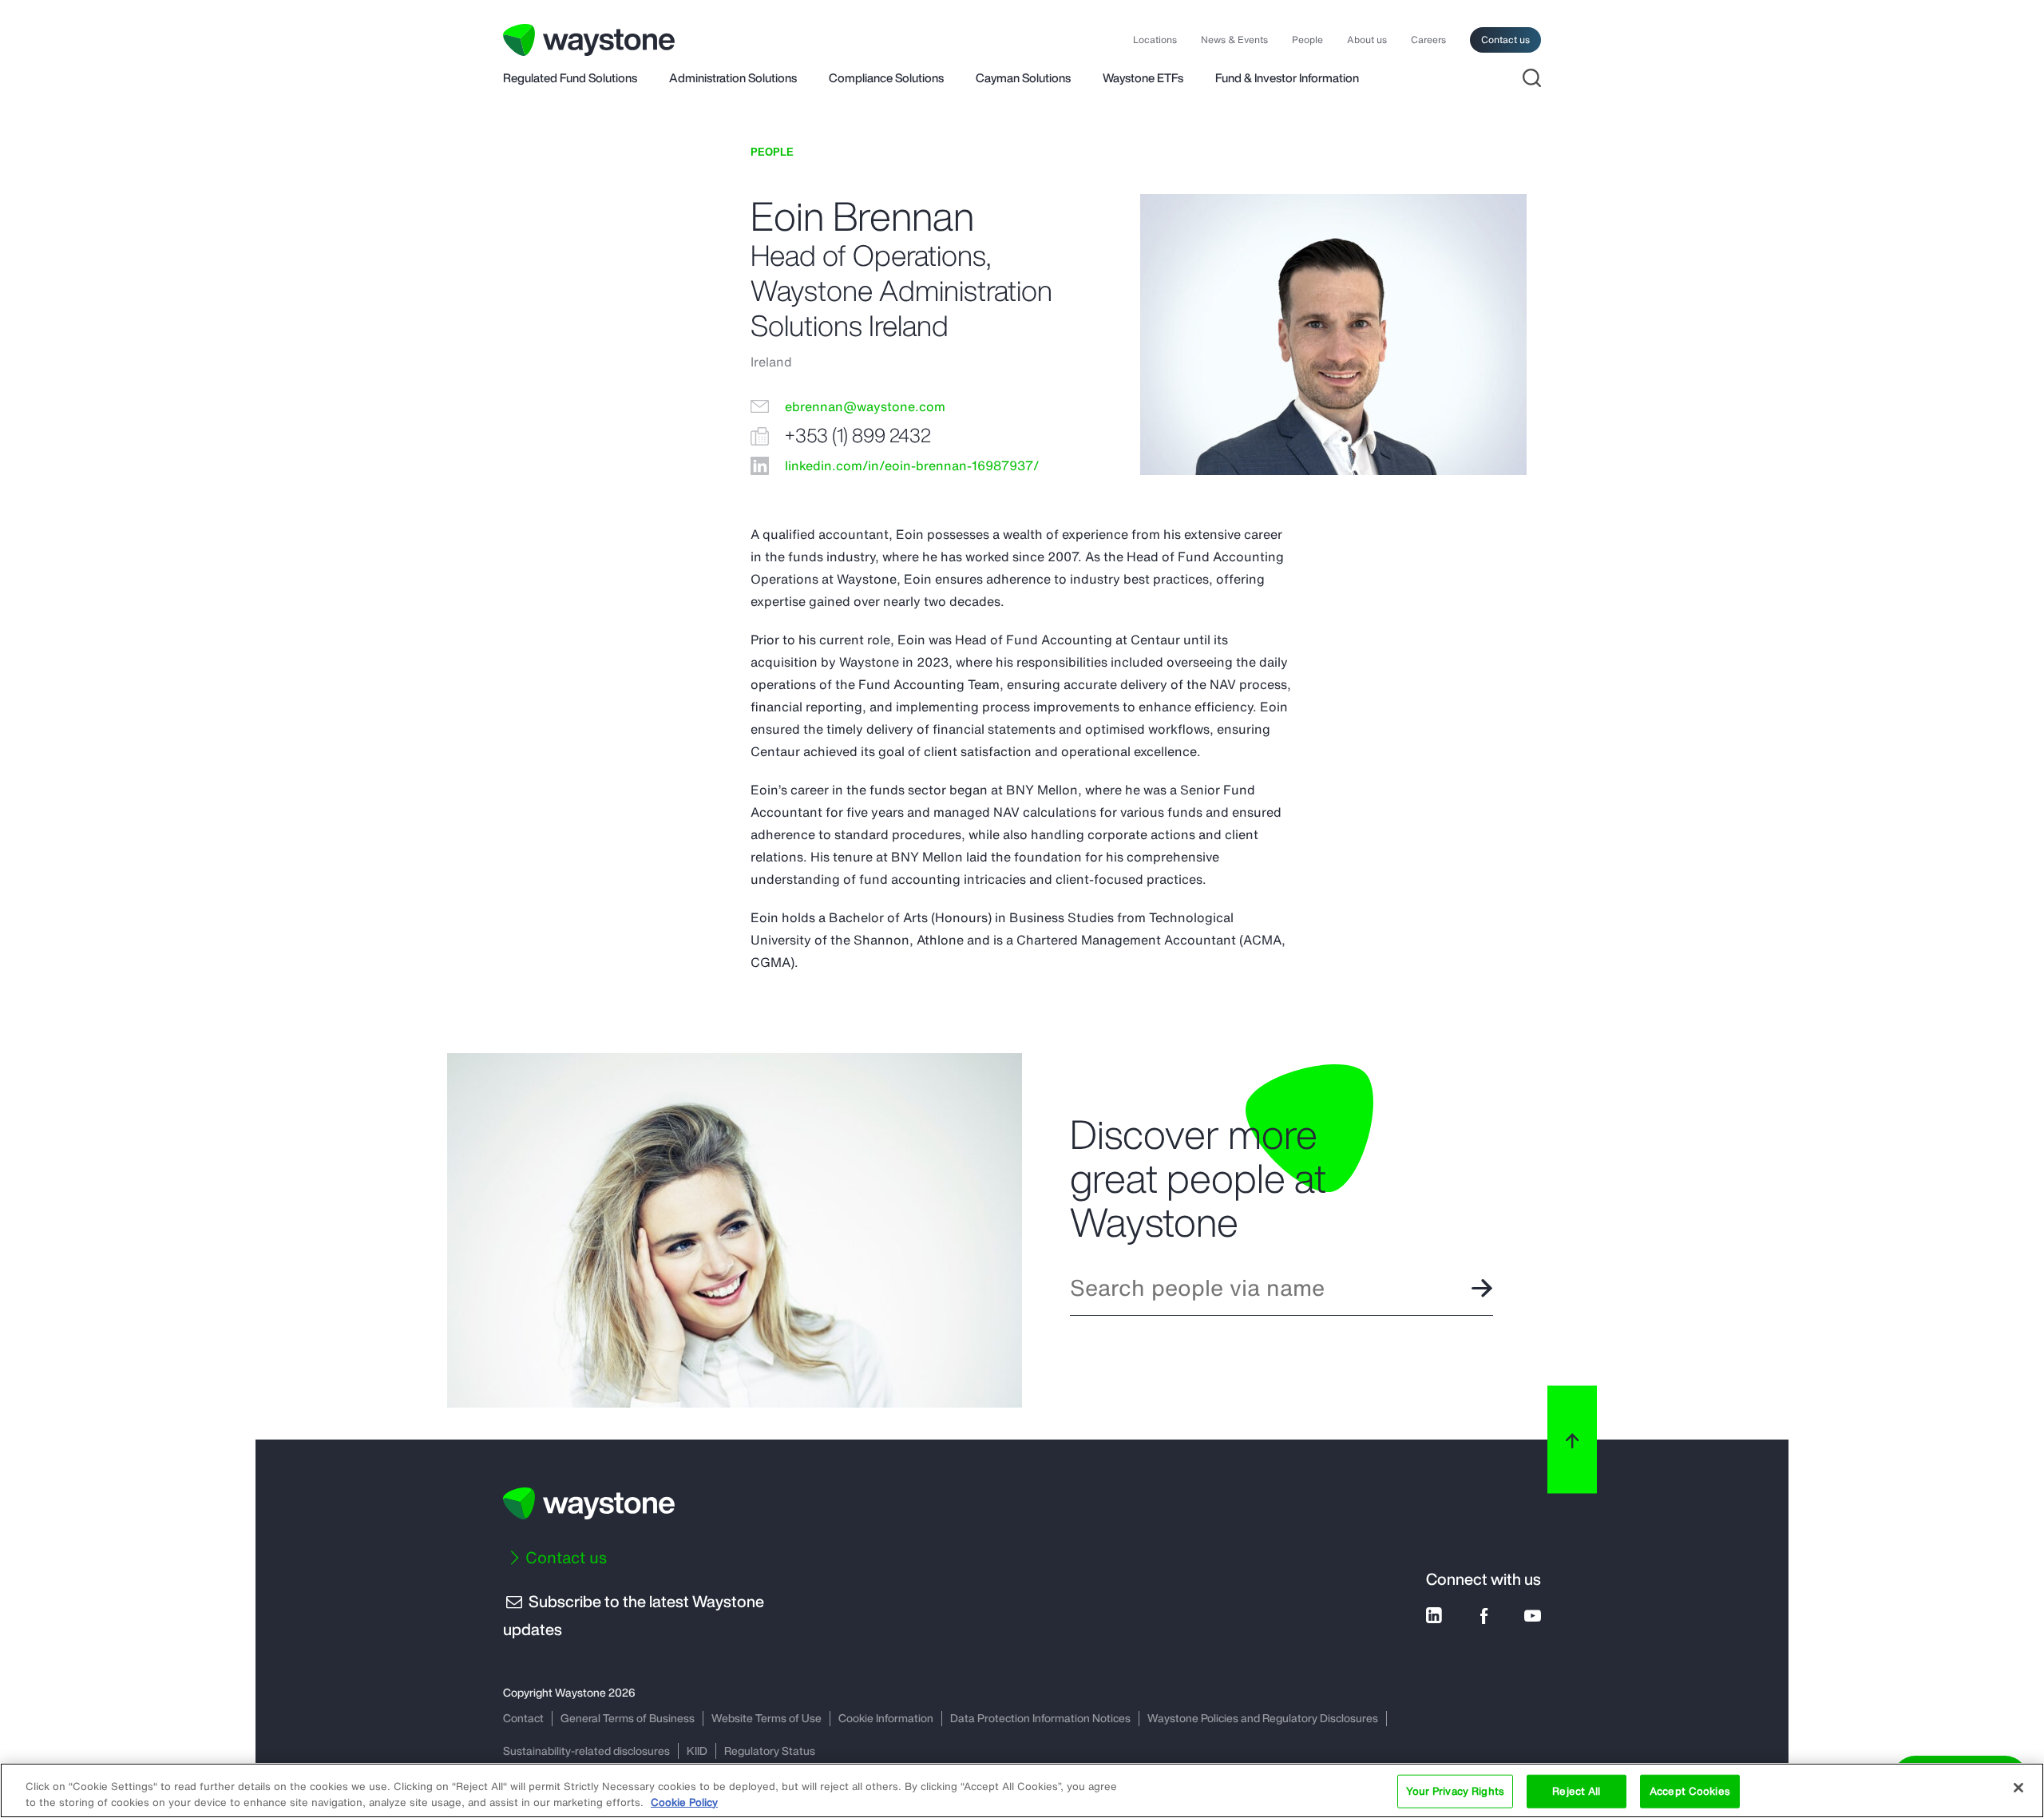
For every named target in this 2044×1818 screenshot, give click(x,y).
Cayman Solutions (1023, 79)
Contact (523, 1718)
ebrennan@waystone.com (865, 407)
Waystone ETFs (1143, 79)
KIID (697, 1751)
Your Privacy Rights (1455, 1791)
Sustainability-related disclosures (586, 1751)
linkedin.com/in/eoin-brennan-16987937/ (912, 466)
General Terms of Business (628, 1718)
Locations (1155, 40)
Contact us (1505, 40)
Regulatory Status (770, 1751)
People (1307, 40)
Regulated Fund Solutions (570, 79)
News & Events (1234, 40)
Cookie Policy (684, 1802)
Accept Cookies (1690, 1791)
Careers (1428, 40)
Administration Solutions (733, 79)
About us (1367, 40)
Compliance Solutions (886, 79)
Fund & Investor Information (1287, 79)
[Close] (2018, 1788)
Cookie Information (886, 1718)
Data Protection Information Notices (1040, 1718)
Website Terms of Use (766, 1718)
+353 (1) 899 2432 (858, 436)
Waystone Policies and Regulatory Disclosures (1263, 1718)
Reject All (1576, 1791)
